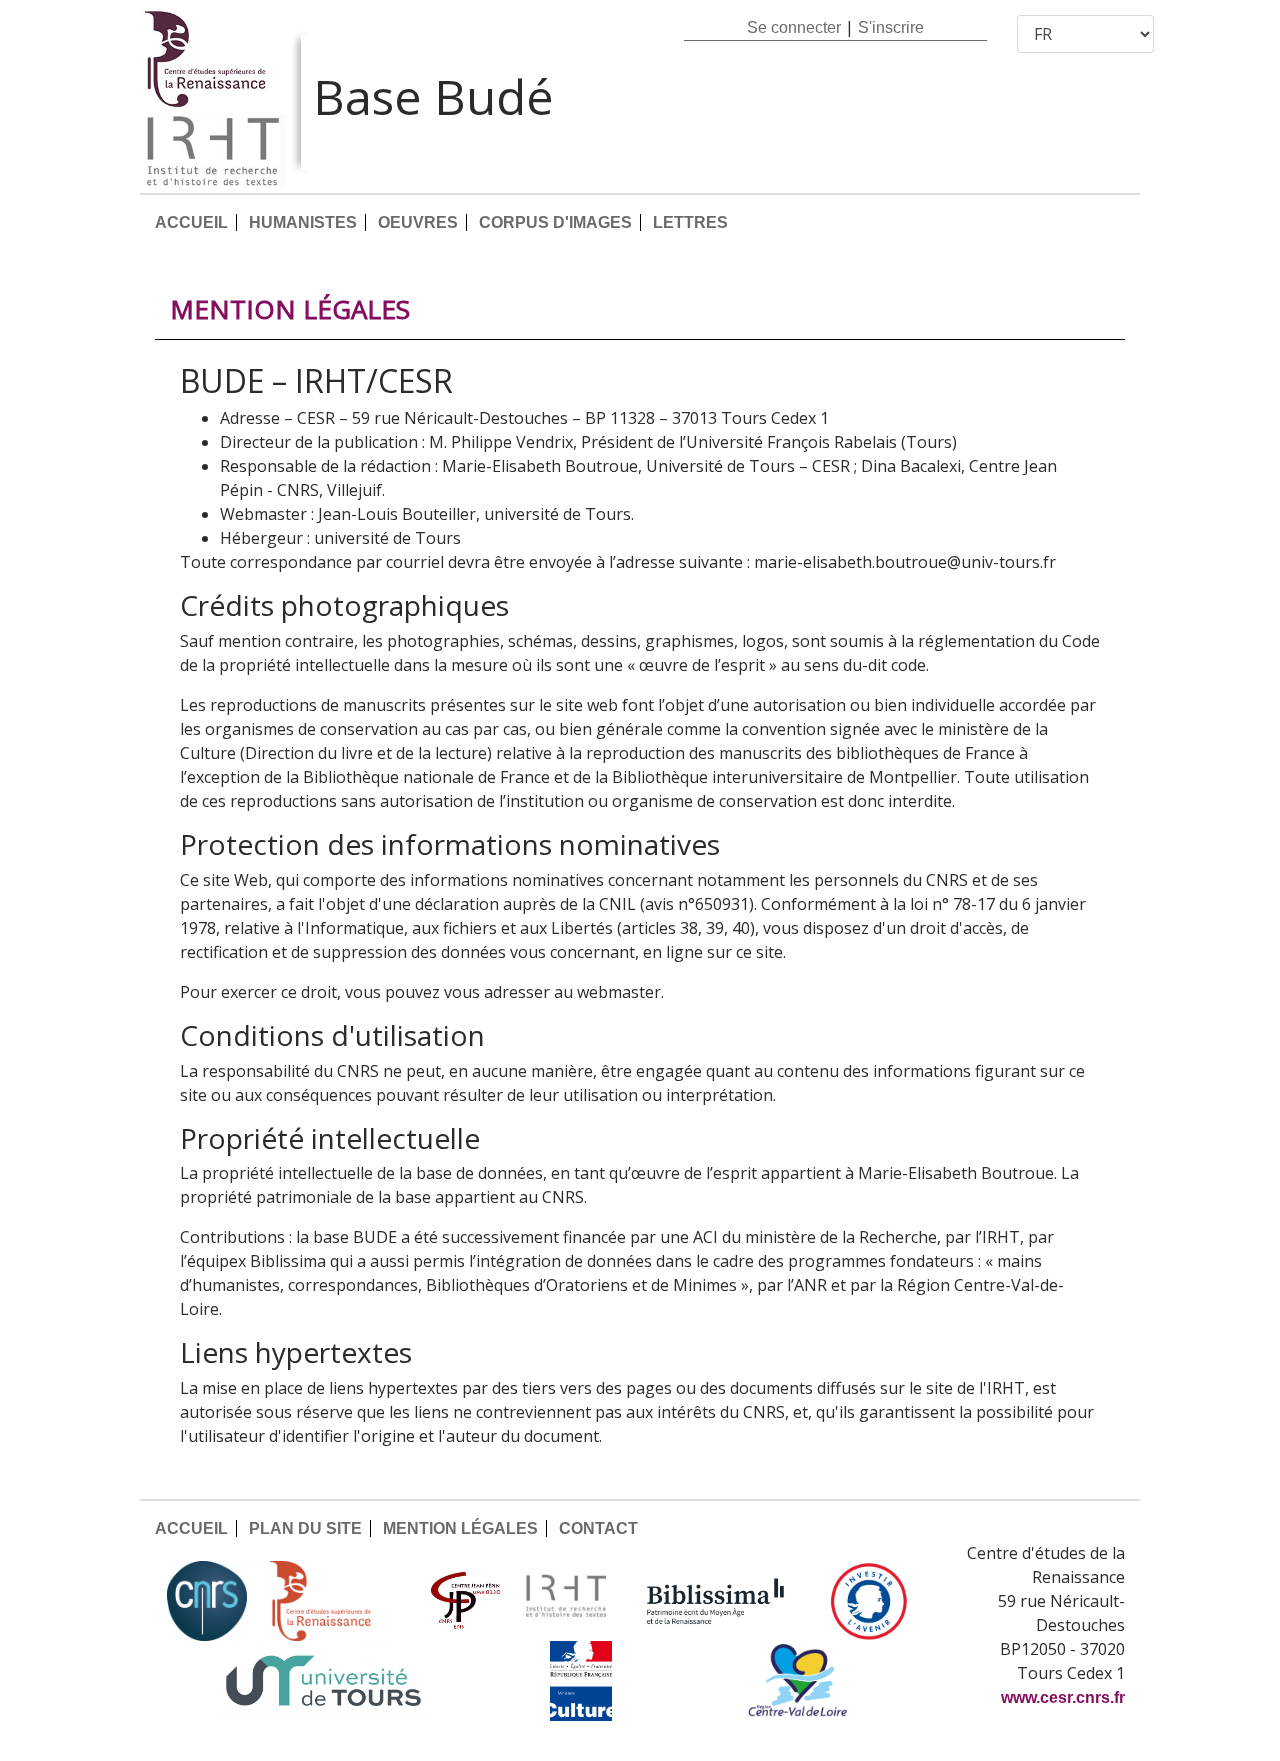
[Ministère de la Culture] (581, 1681)
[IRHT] (566, 1601)
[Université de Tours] (323, 1681)
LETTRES (690, 222)
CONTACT (598, 1528)
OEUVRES (418, 222)
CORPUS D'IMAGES (555, 222)
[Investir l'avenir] (869, 1601)
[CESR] (335, 1601)
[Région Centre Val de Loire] (797, 1681)
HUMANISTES (303, 222)
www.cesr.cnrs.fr (1063, 1697)
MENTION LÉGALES (460, 1528)
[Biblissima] (716, 1601)
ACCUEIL (191, 222)
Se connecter (794, 27)
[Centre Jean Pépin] (463, 1601)
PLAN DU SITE (305, 1528)
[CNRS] (207, 1601)
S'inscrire (891, 27)
